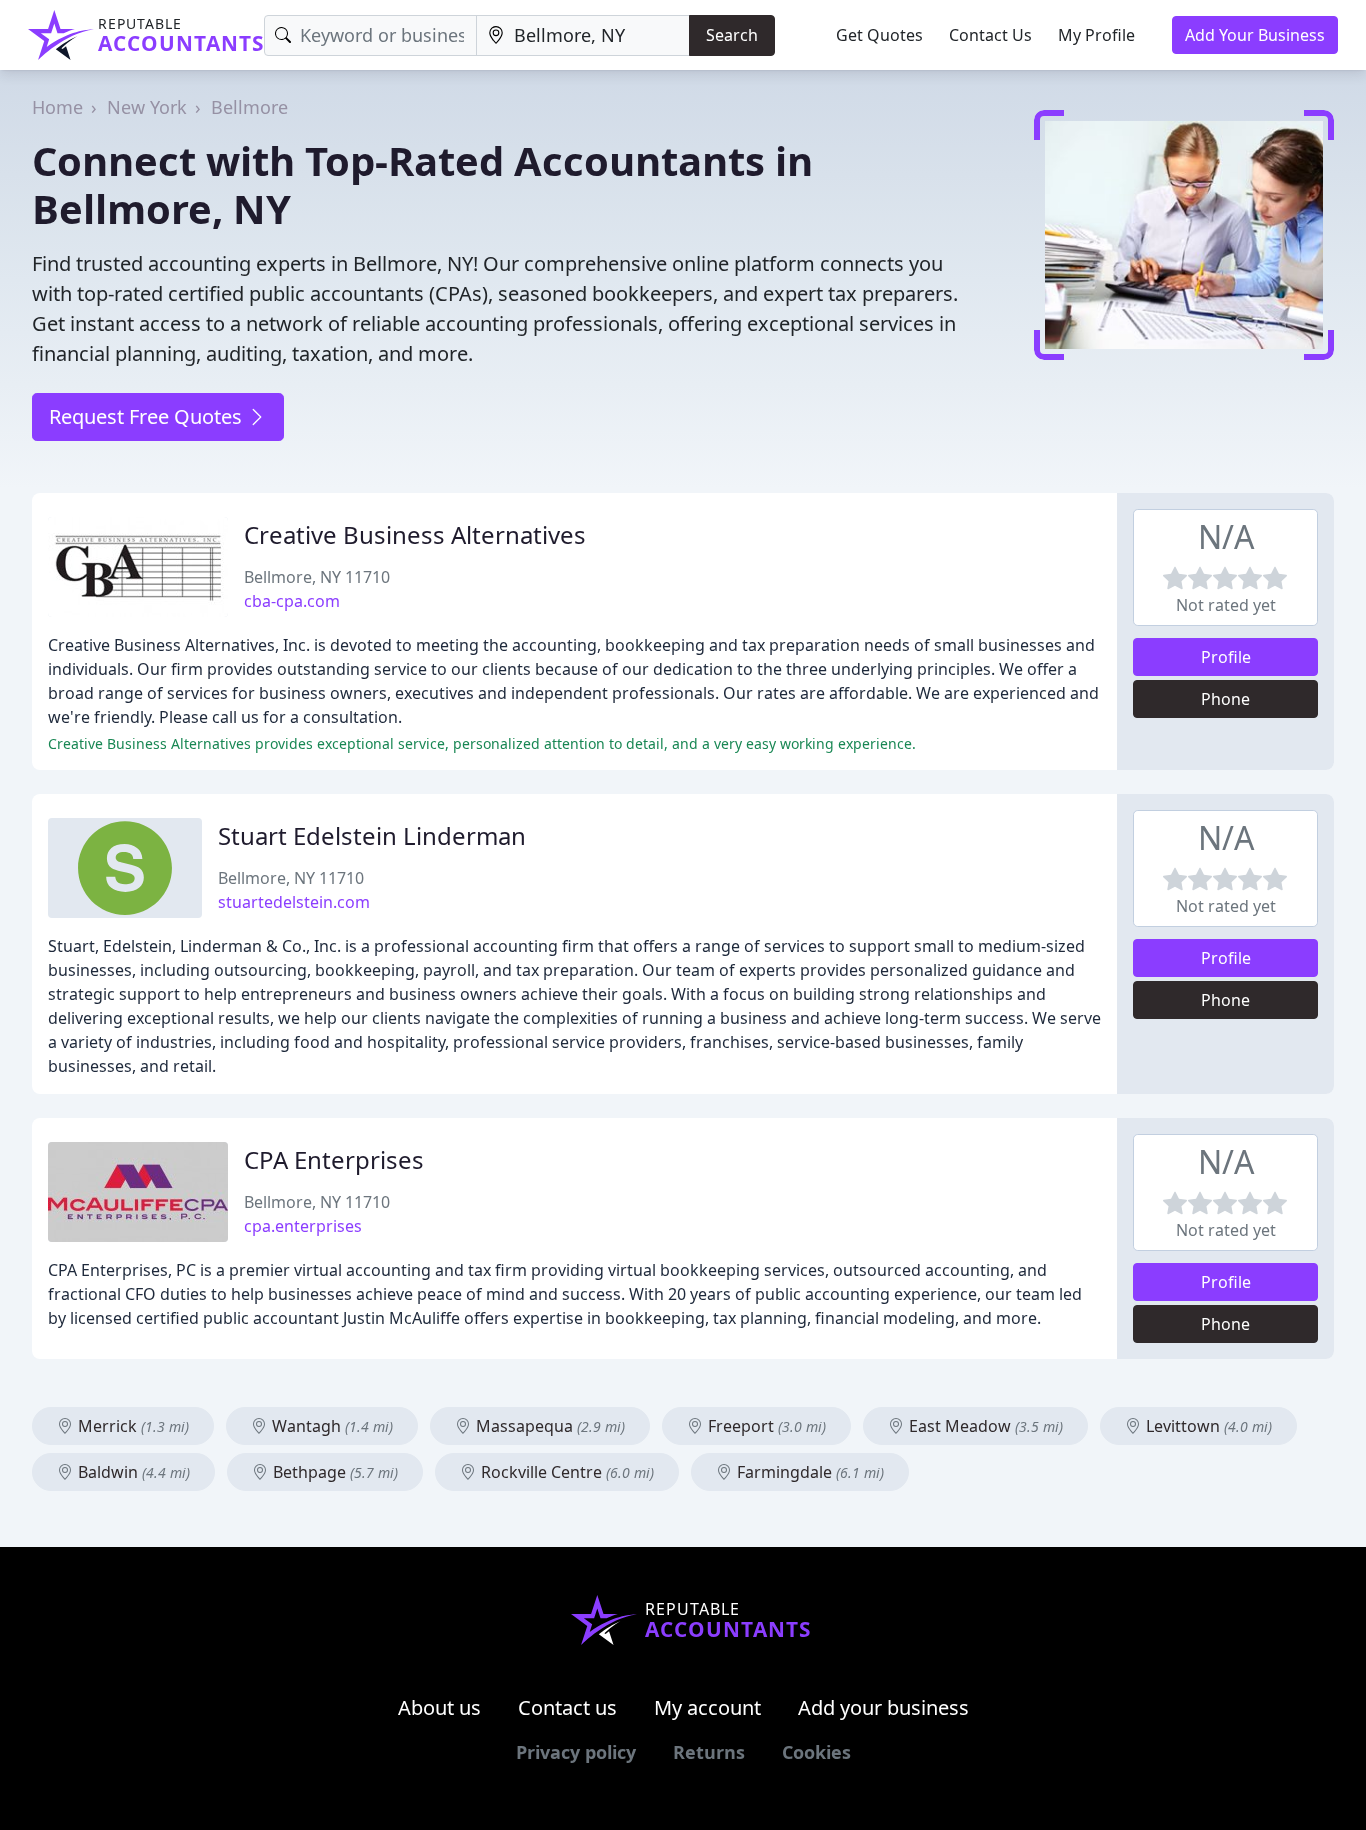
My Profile (1096, 35)
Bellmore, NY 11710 (317, 577)
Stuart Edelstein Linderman (372, 835)
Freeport (765, 1426)
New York (147, 107)
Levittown (1207, 1426)
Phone (1225, 699)
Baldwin (132, 1472)
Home (57, 107)
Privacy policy (576, 1752)
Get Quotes (879, 35)
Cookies (816, 1752)
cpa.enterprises (303, 1226)
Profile (1226, 657)
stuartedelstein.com (294, 902)
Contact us (567, 1707)
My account (707, 1707)
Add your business (883, 1707)
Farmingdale (808, 1472)
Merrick (131, 1426)
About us (439, 1707)
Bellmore (249, 107)
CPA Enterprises (334, 1159)
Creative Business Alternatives (415, 534)
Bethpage (333, 1472)
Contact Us (990, 35)
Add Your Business (1255, 35)
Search (732, 35)
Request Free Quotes (148, 416)
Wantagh (330, 1426)
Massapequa (548, 1426)
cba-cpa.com (292, 601)
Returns (709, 1752)
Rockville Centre (565, 1472)
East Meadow (984, 1426)
